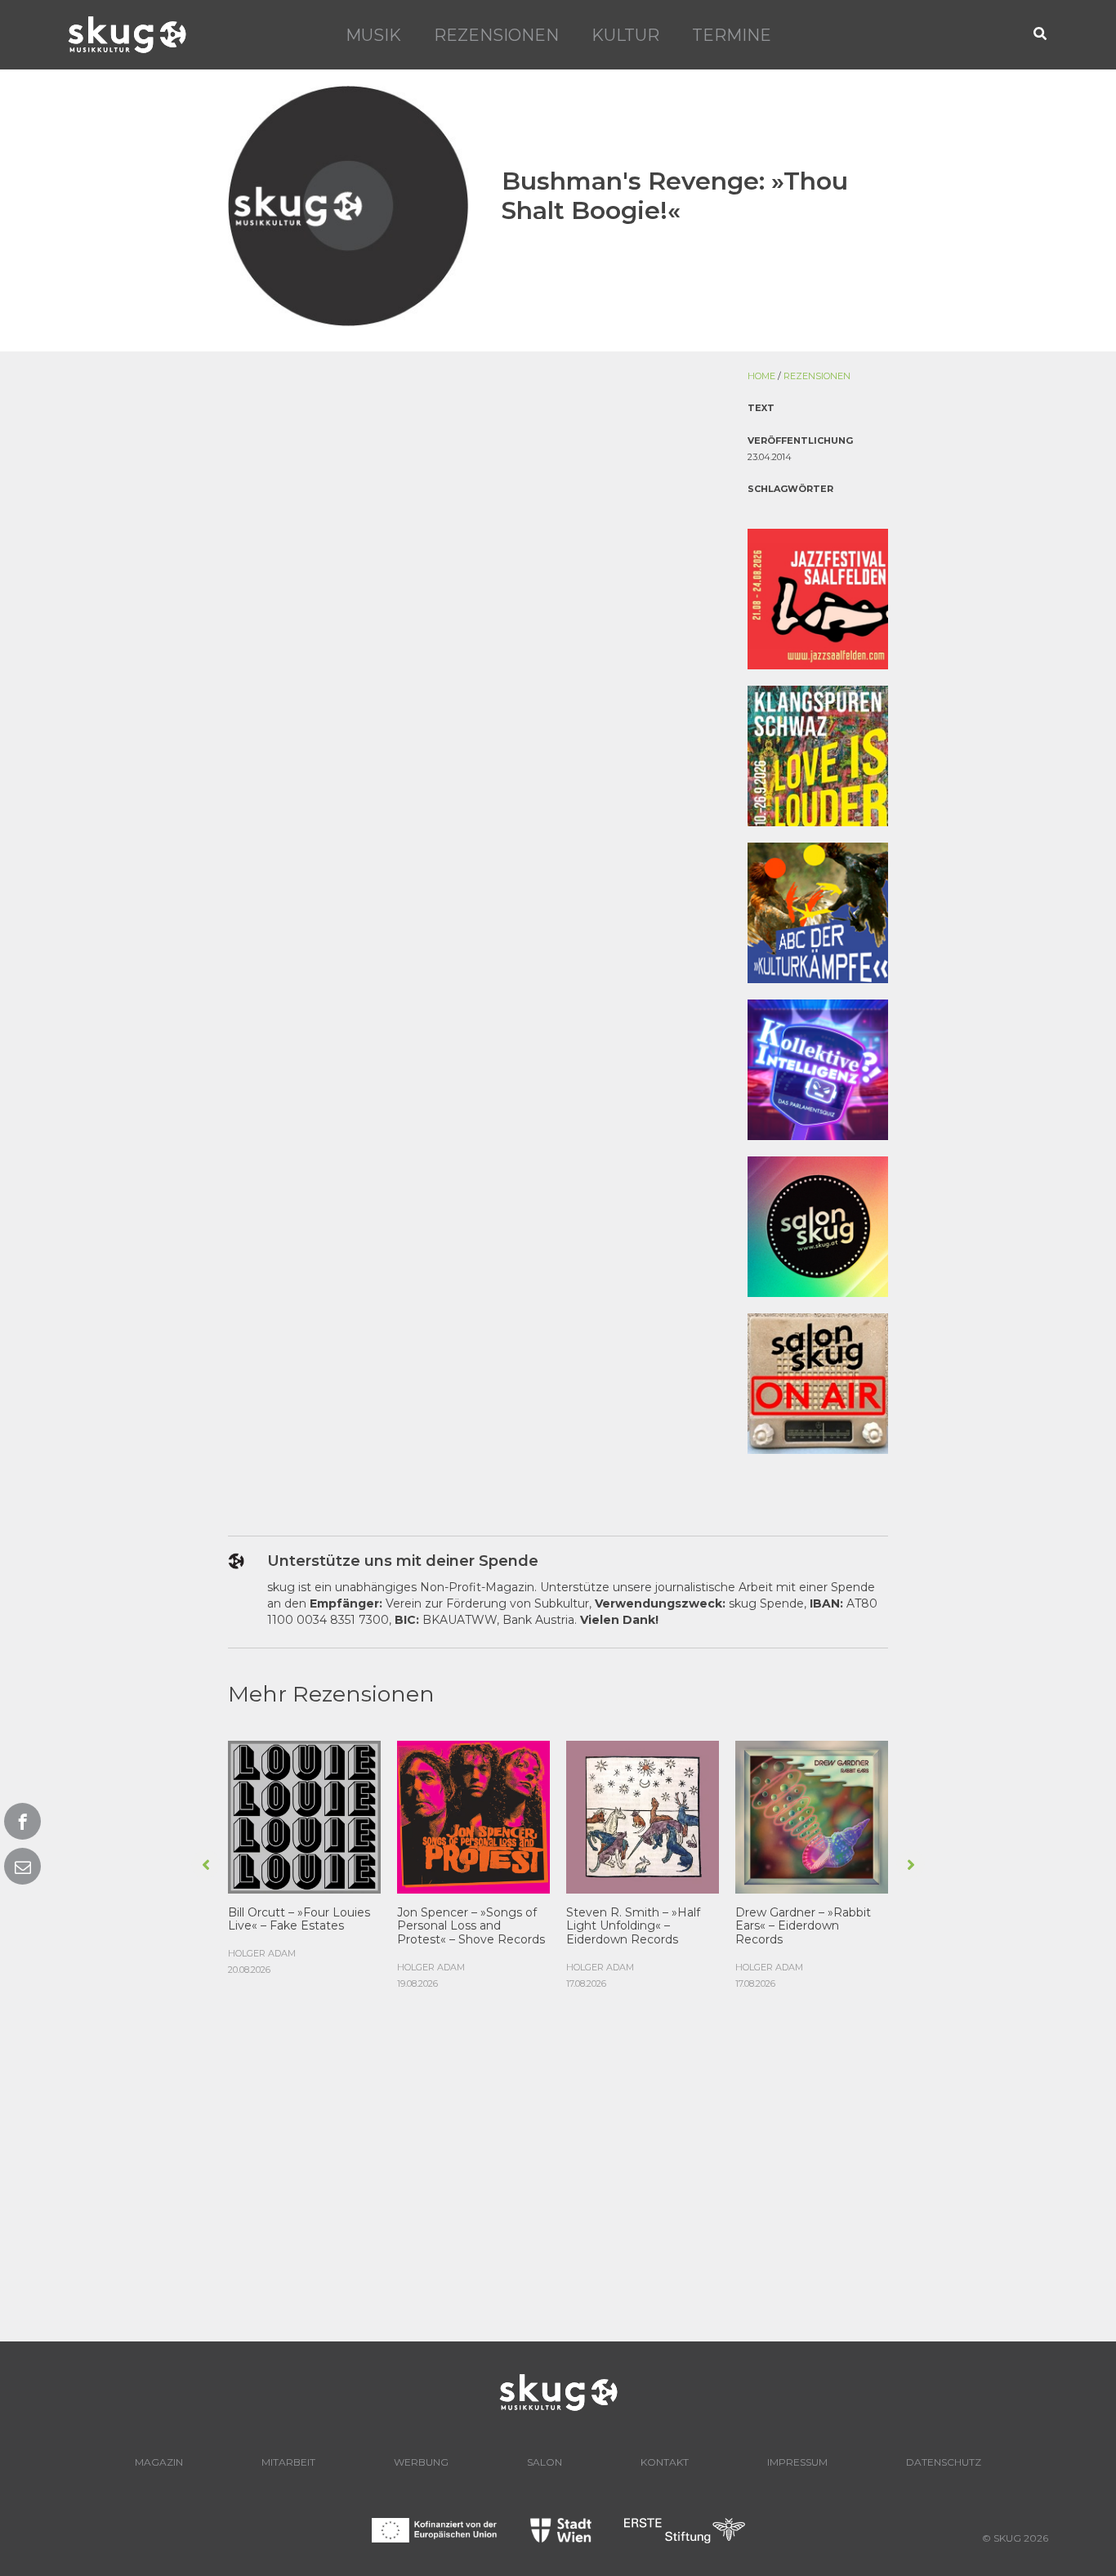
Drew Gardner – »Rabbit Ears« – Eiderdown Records (803, 1926)
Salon (545, 2462)
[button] (1041, 35)
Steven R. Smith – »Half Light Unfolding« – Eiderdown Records (633, 1926)
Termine (732, 35)
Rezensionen (496, 35)
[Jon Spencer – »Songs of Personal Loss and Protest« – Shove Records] (473, 1815)
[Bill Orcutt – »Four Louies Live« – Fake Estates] (304, 1815)
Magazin (159, 2462)
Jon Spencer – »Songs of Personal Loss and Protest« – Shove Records (471, 1926)
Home (761, 376)
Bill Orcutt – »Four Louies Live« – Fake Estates (299, 1919)
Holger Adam (262, 1953)
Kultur (625, 35)
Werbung (421, 2462)
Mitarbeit (288, 2462)
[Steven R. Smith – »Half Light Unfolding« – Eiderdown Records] (643, 1815)
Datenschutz (944, 2462)
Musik (373, 35)
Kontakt (665, 2462)
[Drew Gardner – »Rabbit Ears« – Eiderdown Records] (812, 1815)
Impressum (797, 2462)
